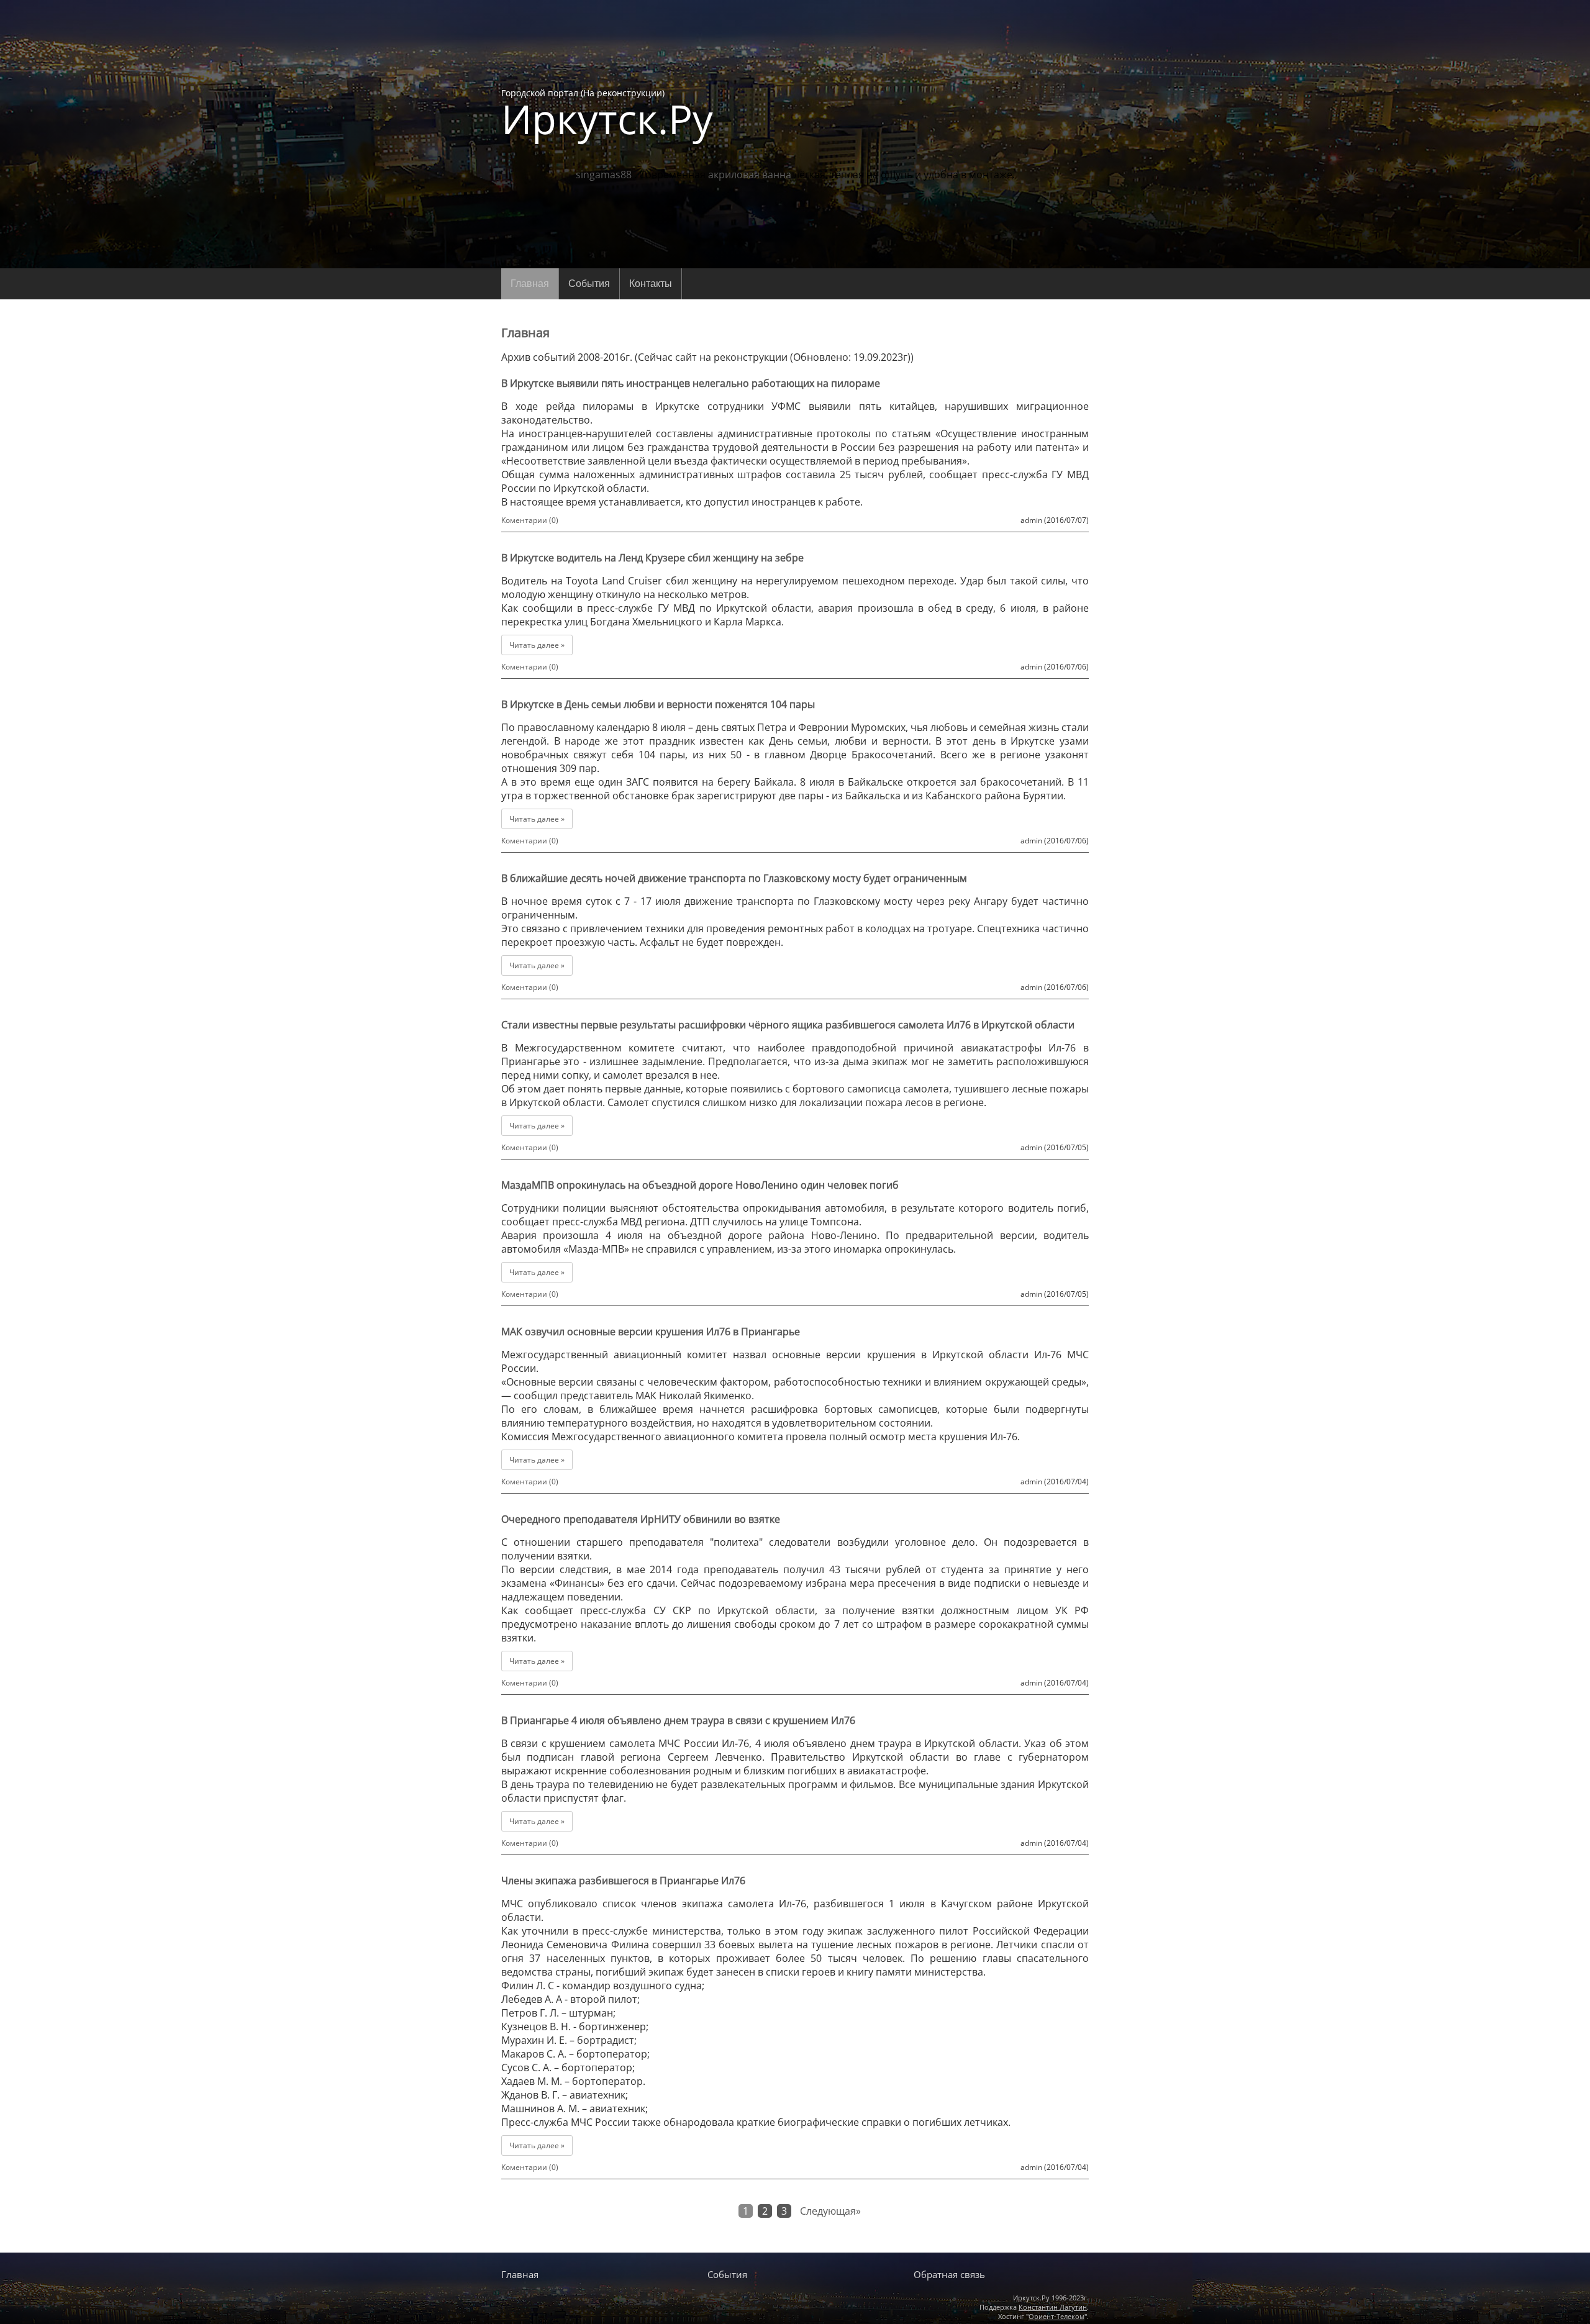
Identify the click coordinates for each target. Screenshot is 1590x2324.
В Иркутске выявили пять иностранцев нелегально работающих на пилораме (691, 383)
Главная (530, 284)
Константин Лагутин (1053, 2307)
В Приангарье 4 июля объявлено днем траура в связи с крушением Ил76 (678, 1720)
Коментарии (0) (530, 520)
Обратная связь (949, 2274)
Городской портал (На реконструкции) (607, 113)
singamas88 (604, 175)
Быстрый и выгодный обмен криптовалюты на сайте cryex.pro (795, 2250)
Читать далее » (537, 645)
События (589, 284)
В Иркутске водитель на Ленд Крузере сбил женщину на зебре (652, 558)
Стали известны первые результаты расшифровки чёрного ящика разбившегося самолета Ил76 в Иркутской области (788, 1025)
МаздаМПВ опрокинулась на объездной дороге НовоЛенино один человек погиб (700, 1185)
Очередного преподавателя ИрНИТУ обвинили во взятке (641, 1519)
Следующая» (830, 2211)
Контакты (651, 284)
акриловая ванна (750, 175)
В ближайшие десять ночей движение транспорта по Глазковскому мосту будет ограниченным (734, 878)
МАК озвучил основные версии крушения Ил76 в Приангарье (651, 1332)
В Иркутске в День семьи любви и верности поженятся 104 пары (658, 704)
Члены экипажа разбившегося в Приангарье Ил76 (623, 1881)
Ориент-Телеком (1056, 2316)
